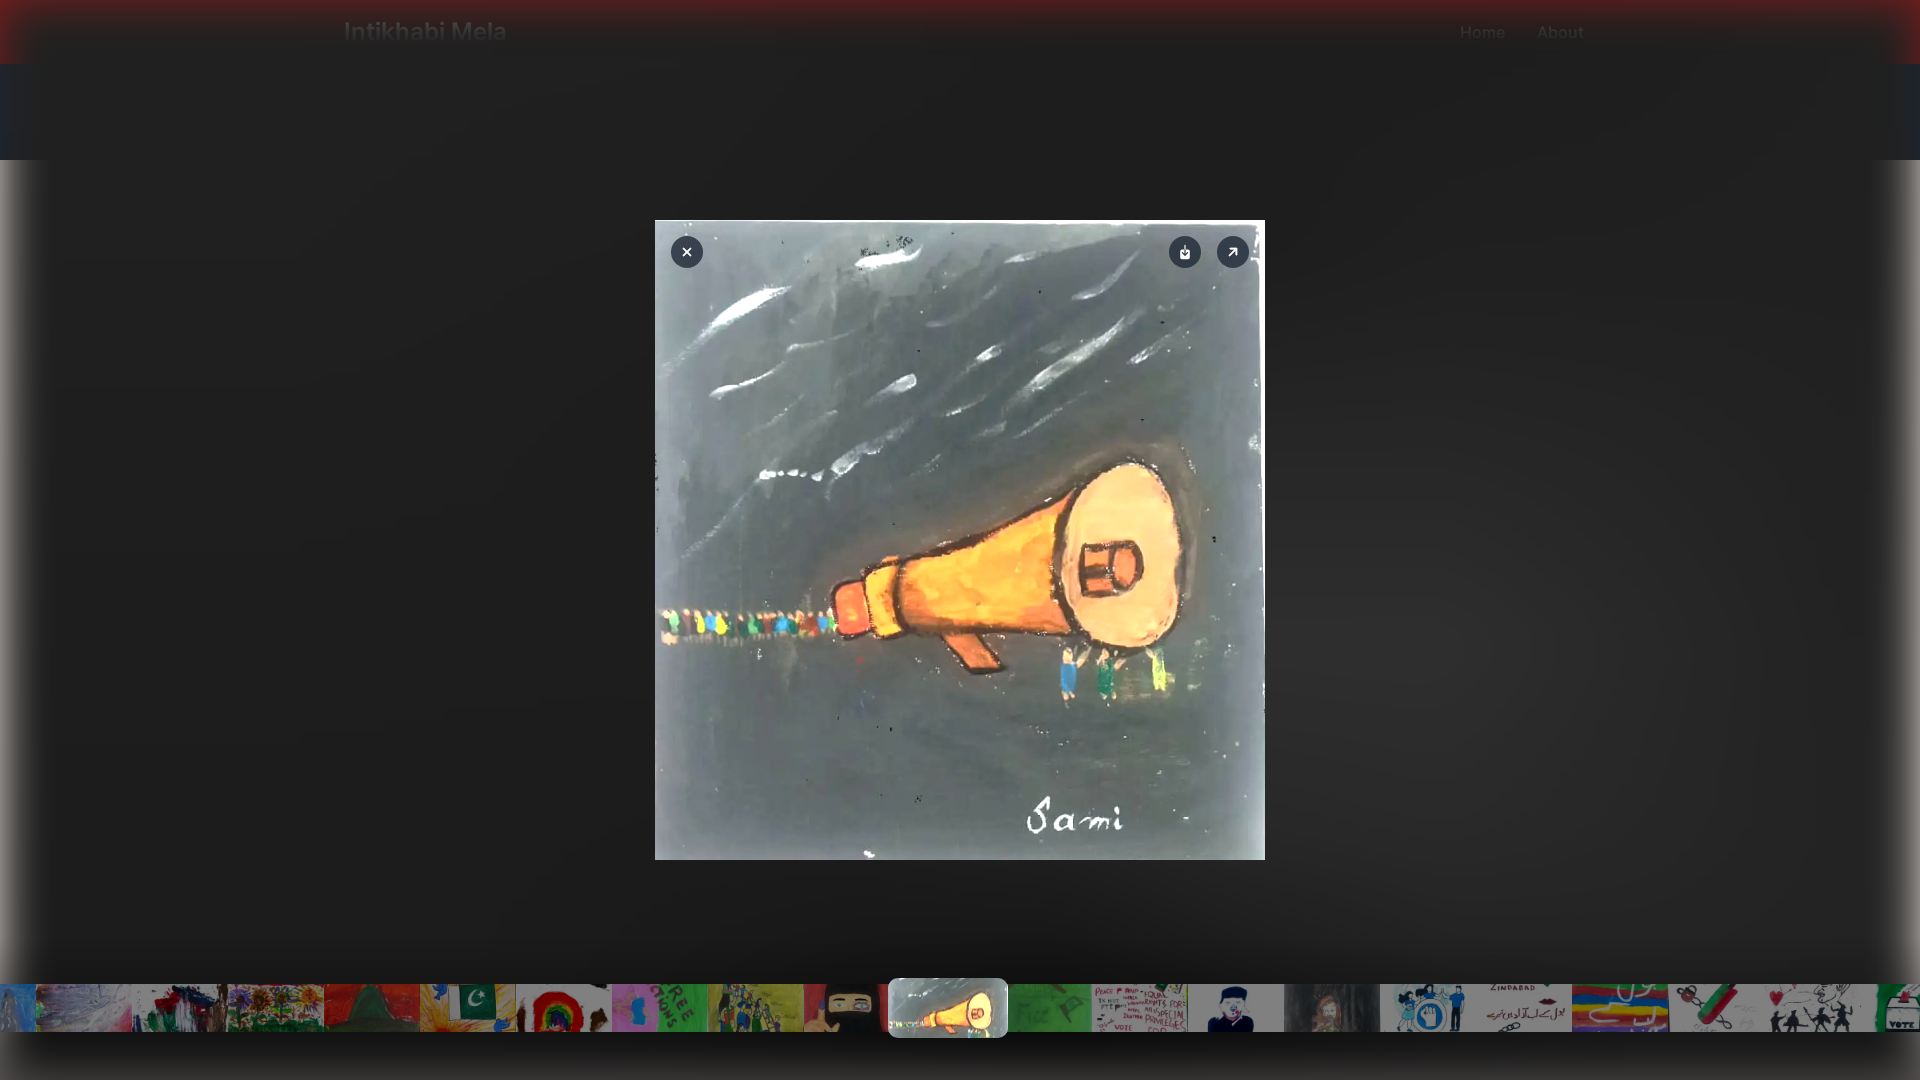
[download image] (1185, 252)
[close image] (687, 252)
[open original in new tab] (1233, 252)
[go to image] (84, 1008)
